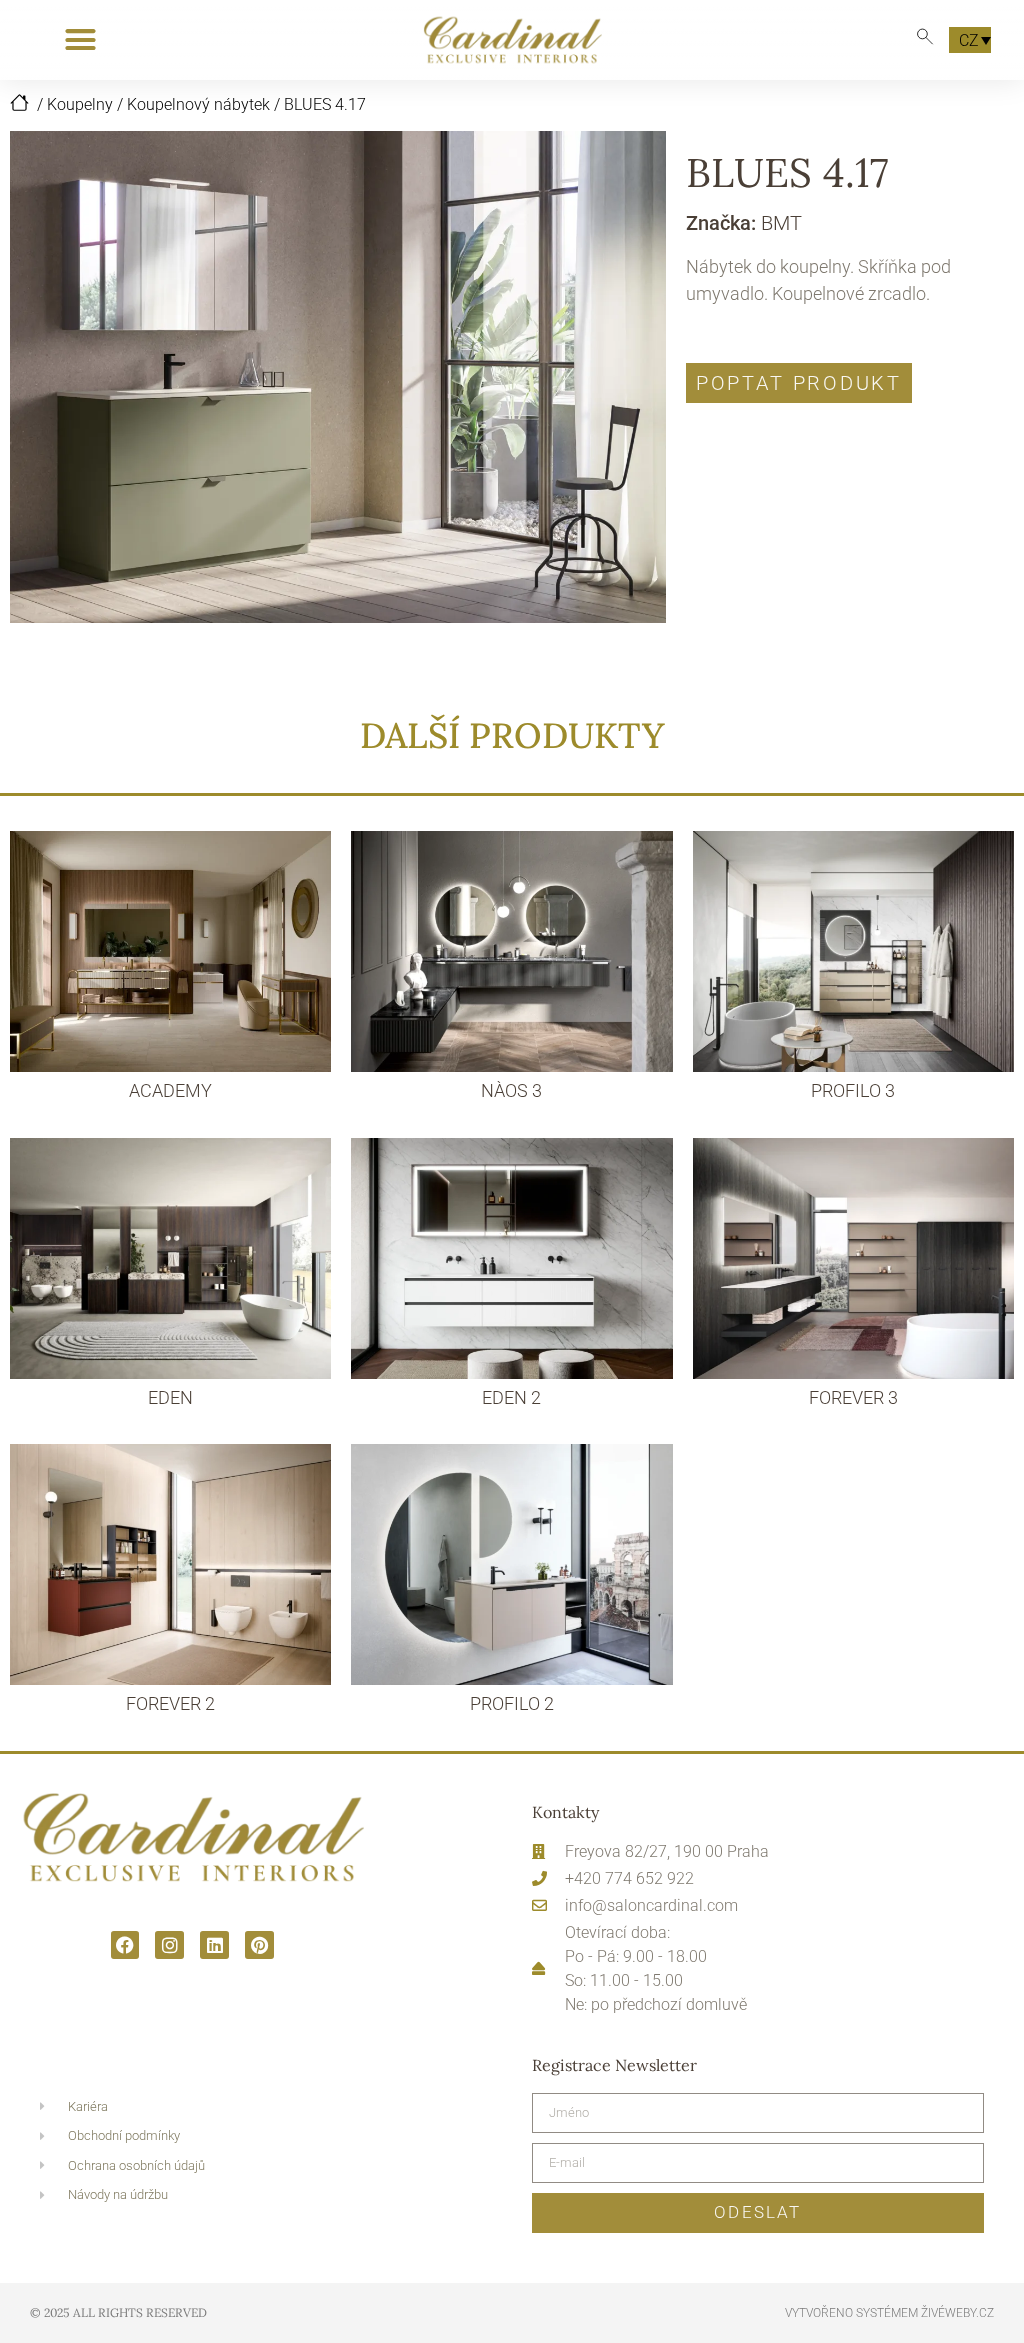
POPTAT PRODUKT (799, 383)
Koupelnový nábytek (198, 104)
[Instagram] (169, 1945)
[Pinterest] (259, 1945)
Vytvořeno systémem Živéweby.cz (889, 2313)
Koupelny (80, 104)
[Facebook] (125, 1945)
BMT (781, 223)
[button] (80, 40)
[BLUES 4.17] (338, 377)
